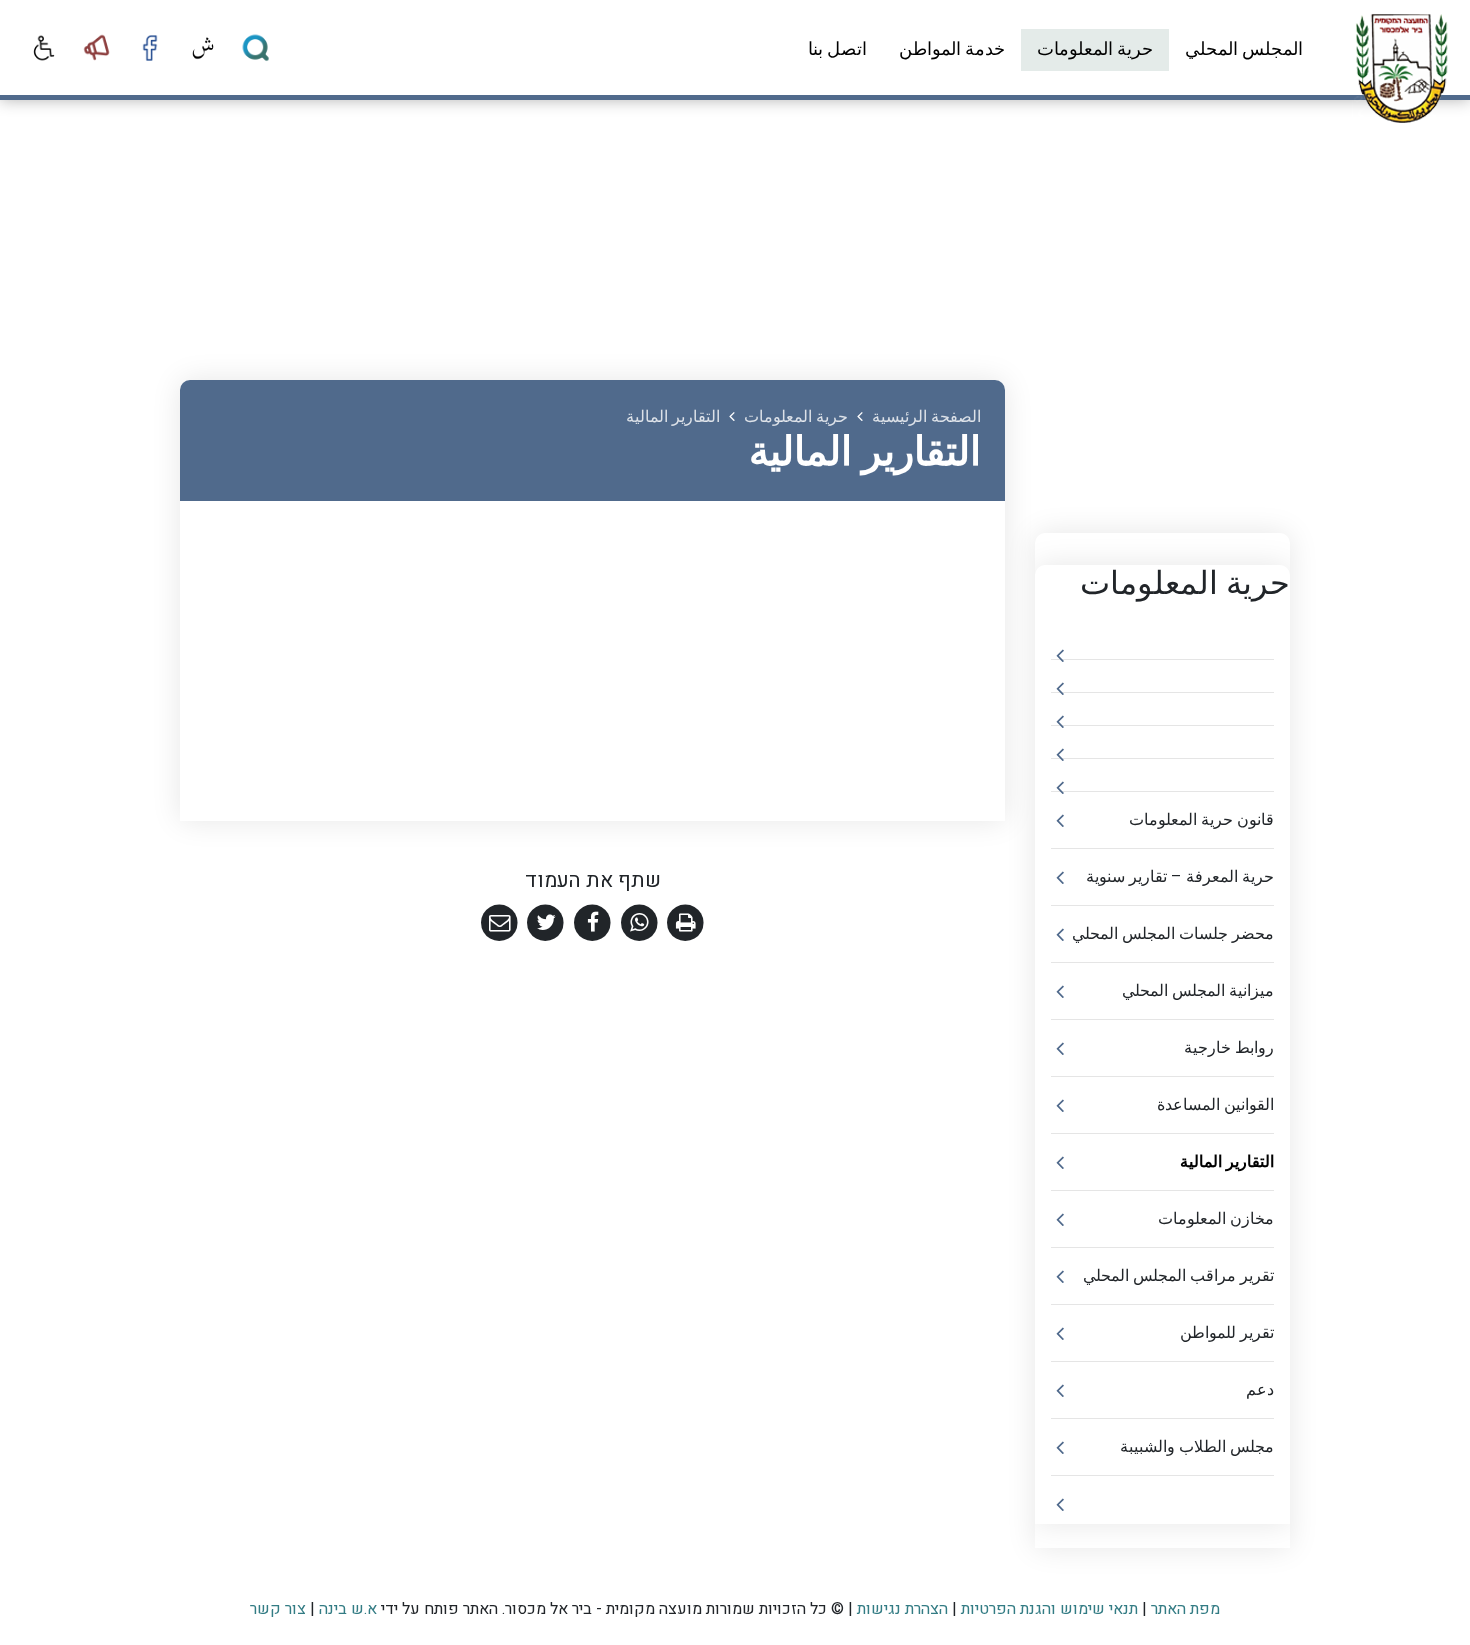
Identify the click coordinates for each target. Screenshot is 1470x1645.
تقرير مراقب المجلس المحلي (1178, 1276)
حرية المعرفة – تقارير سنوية (1180, 877)
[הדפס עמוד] (685, 923)
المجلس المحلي (1244, 49)
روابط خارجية (1229, 1048)
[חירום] (97, 48)
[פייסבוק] (150, 48)
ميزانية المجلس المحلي (1198, 991)
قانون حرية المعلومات (1201, 820)
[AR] (203, 48)
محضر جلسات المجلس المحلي (1173, 934)
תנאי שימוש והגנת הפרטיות (1049, 1609)
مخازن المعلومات (1216, 1219)
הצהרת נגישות (902, 1609)
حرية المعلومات (1095, 49)
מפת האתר (1185, 1609)
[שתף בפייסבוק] (592, 923)
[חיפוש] (256, 48)
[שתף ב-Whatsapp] (639, 923)
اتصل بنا (837, 49)
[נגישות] (44, 48)
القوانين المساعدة (1215, 1105)
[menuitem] (1244, 50)
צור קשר (278, 1609)
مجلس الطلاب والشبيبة (1197, 1447)
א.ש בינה (346, 1609)
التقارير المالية (1227, 1162)
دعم (1260, 1390)
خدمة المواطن (952, 49)
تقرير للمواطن (1227, 1333)
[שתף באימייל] (499, 923)
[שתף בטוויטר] (546, 923)
